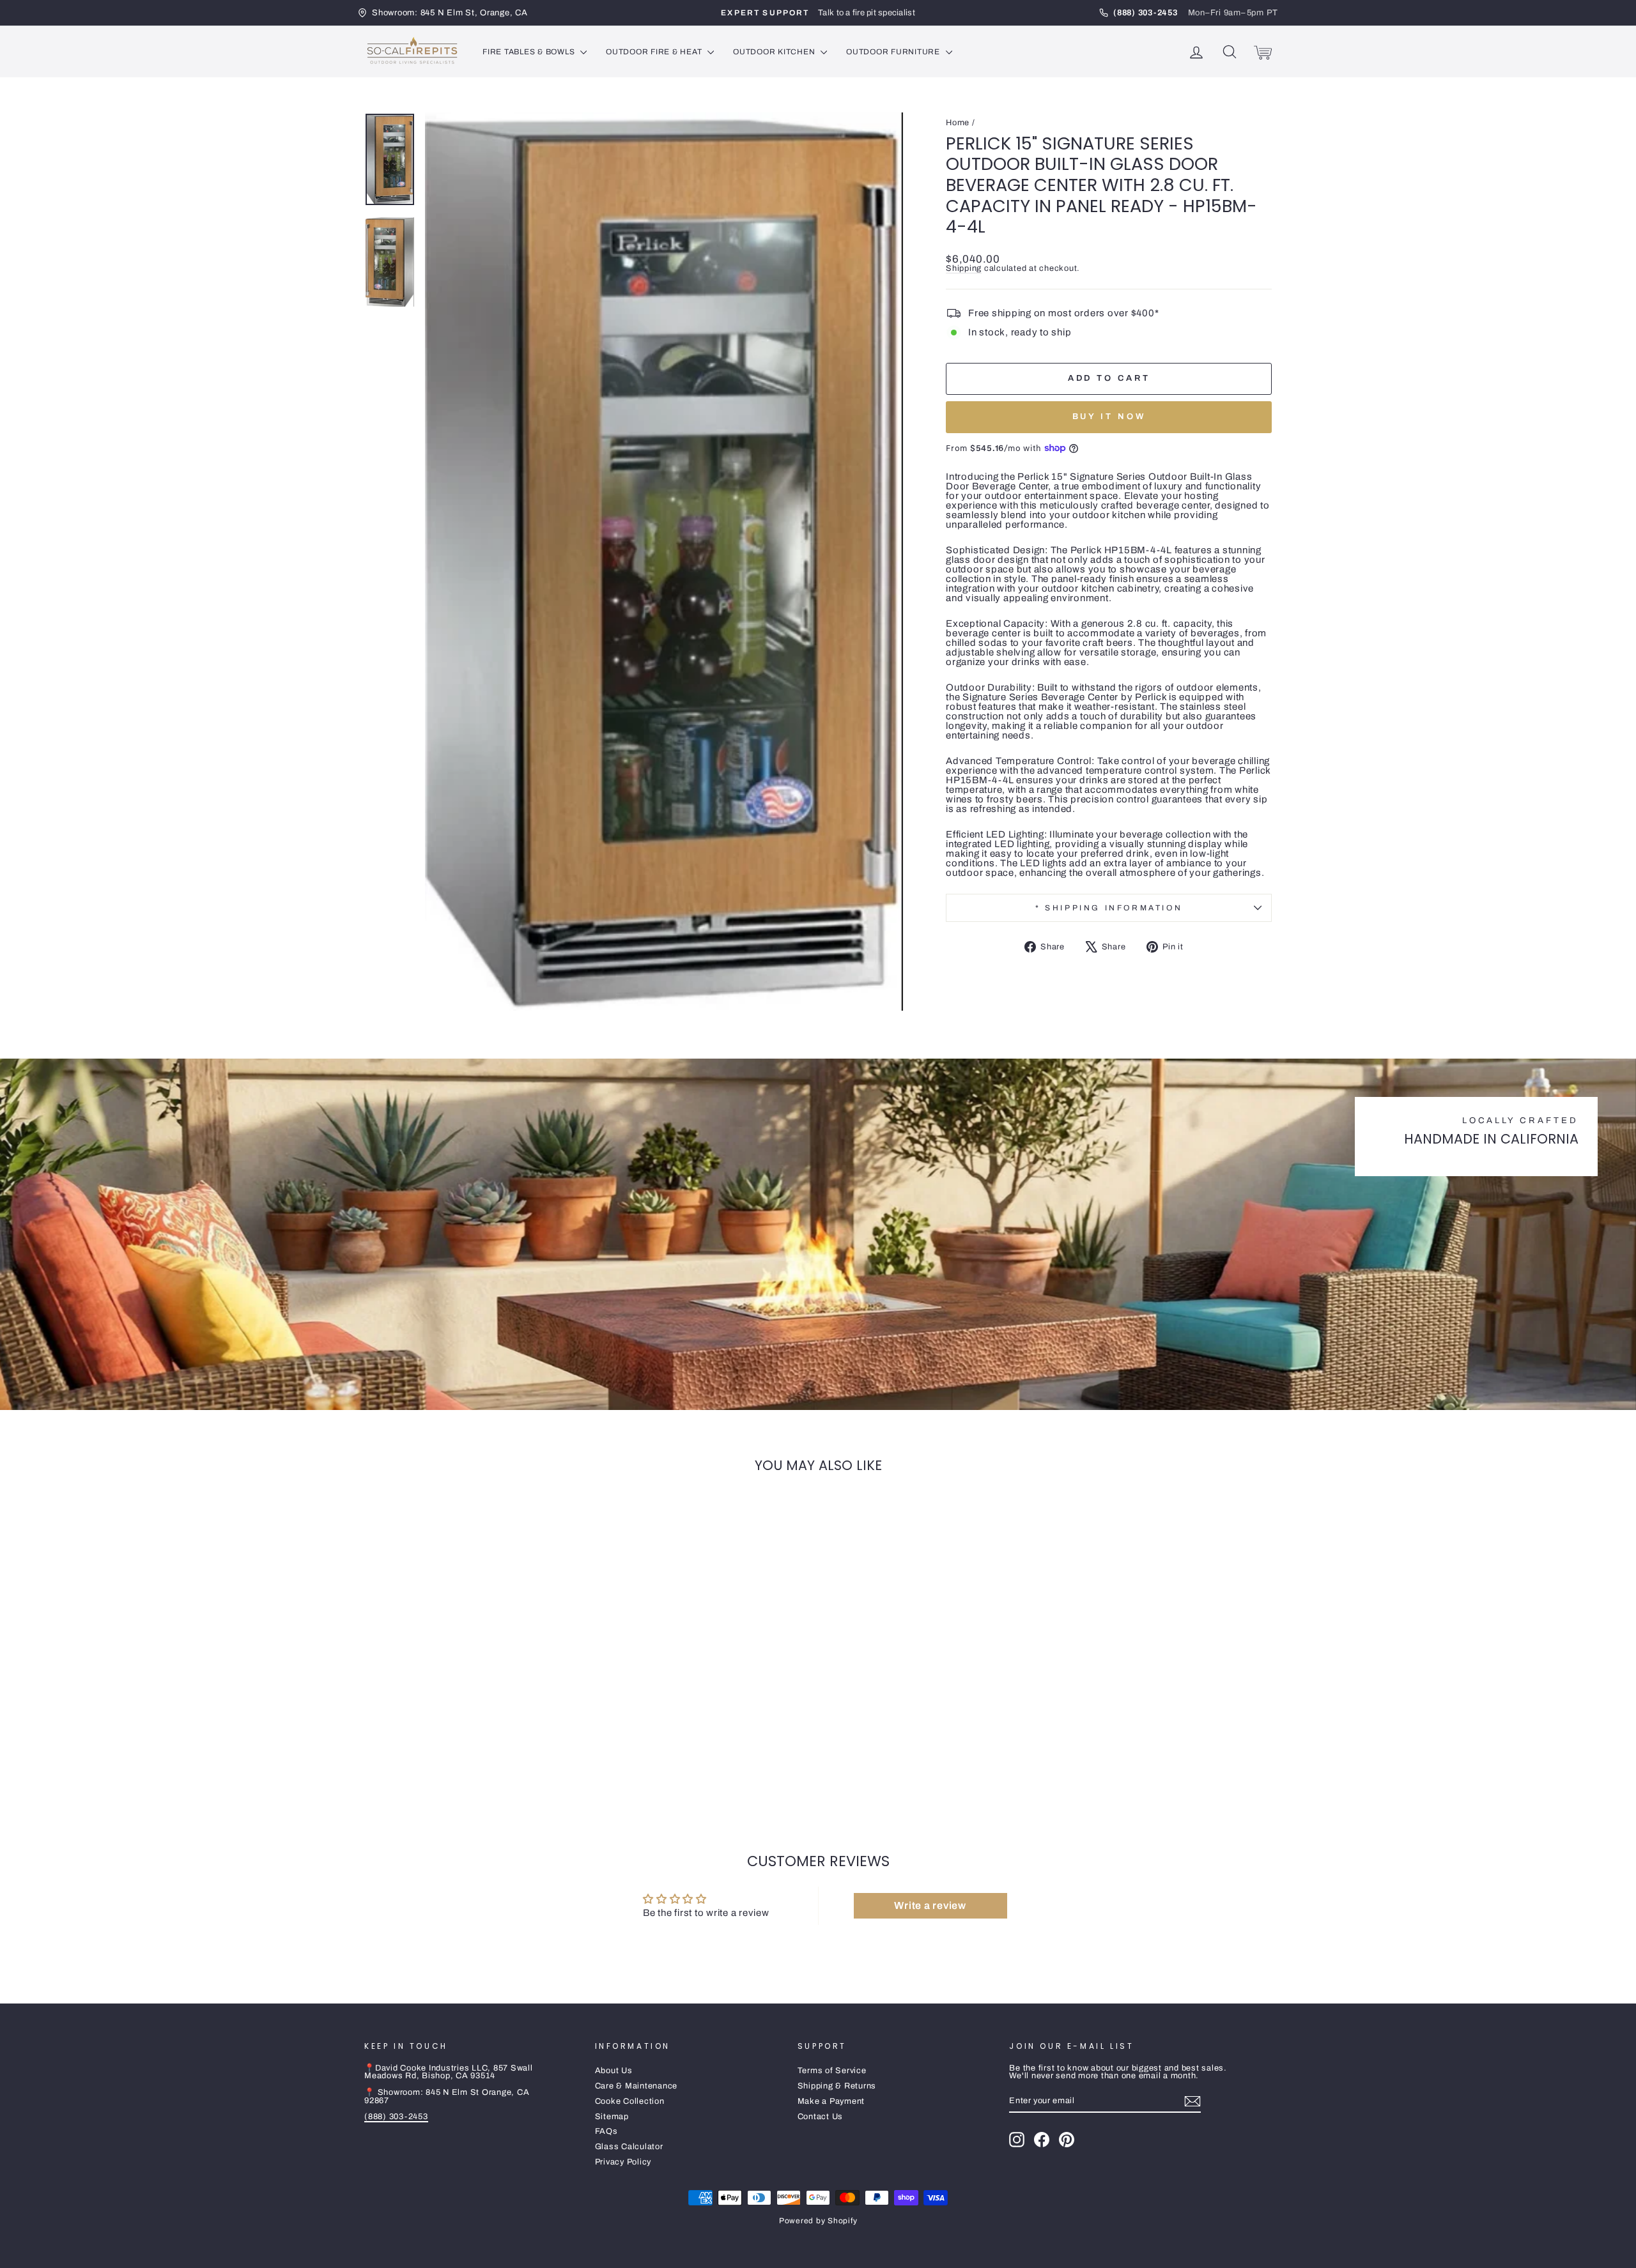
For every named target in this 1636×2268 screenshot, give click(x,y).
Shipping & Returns (837, 2086)
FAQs (606, 2131)
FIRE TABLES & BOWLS (530, 52)
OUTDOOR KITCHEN (775, 52)
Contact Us (821, 2117)
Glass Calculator (629, 2147)
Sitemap (612, 2117)
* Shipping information (1109, 908)
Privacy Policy (623, 2162)
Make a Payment (831, 2101)
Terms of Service (832, 2071)
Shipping (964, 268)
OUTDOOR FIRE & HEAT (655, 52)
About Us (614, 2071)
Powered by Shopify (818, 2221)
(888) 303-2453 (396, 2117)
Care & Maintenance (637, 2086)
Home (958, 123)
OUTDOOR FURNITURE (894, 52)
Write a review (930, 1905)
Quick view (472, 1710)
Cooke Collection (630, 2101)
